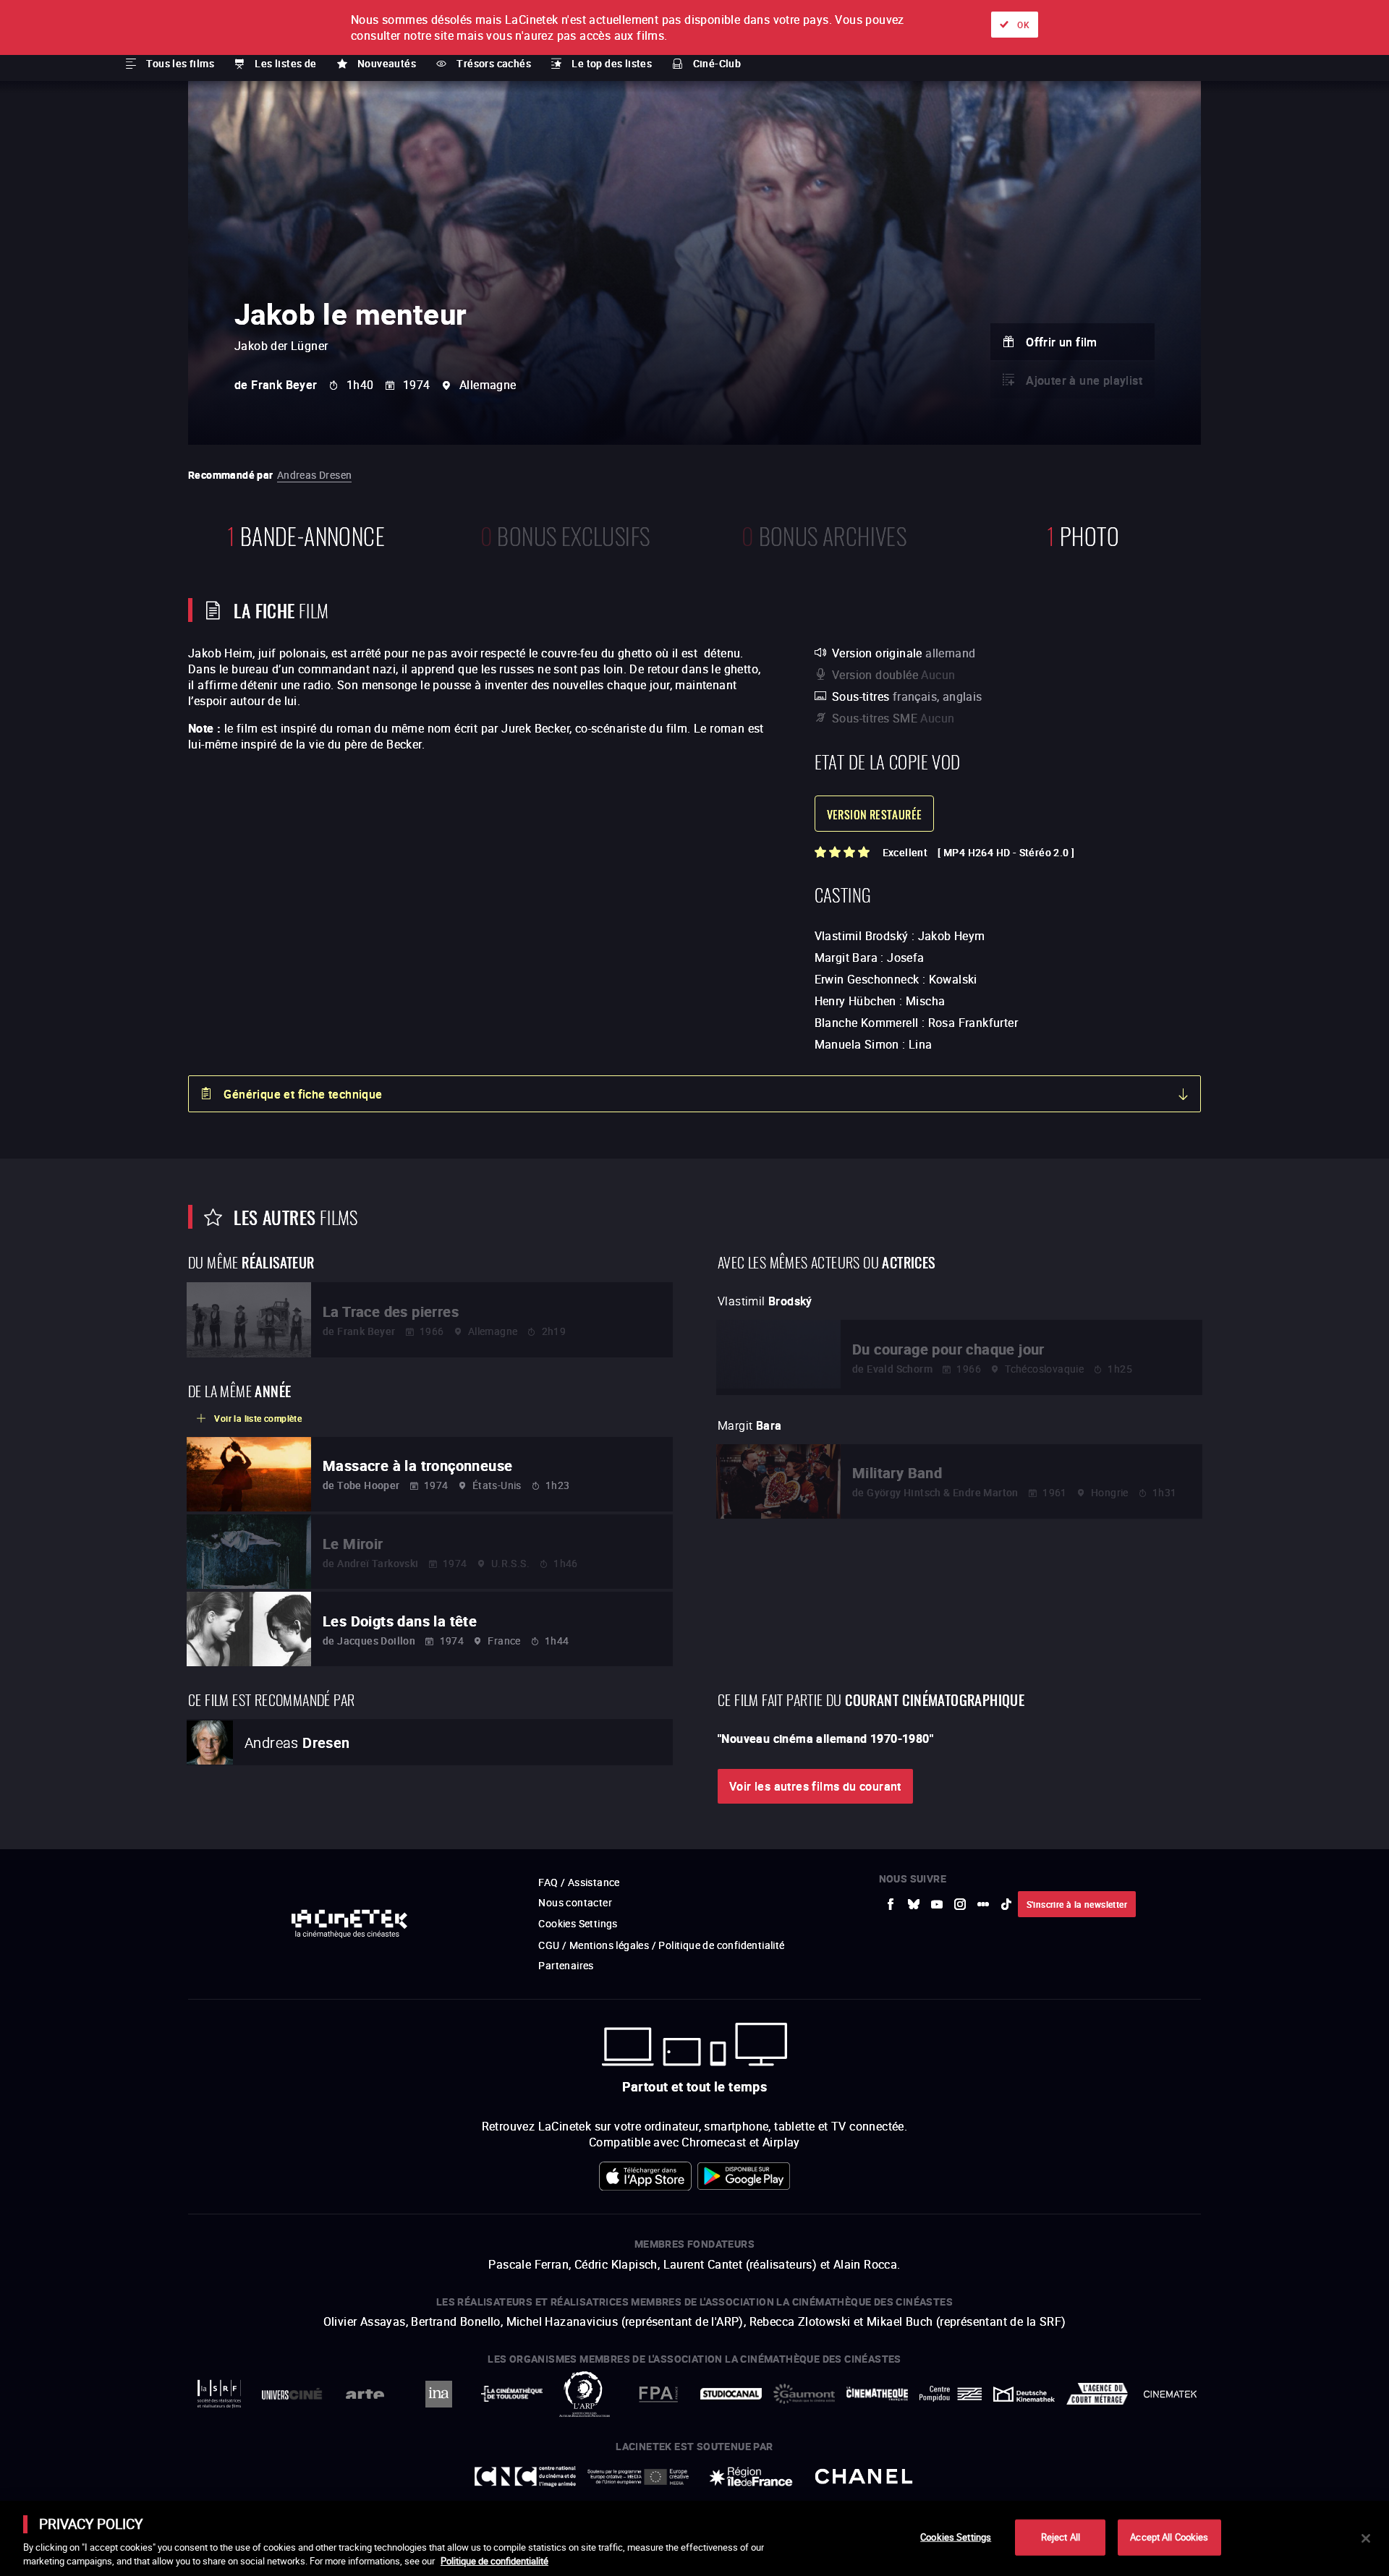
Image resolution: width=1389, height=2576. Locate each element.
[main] (694, 2538)
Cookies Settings (956, 2537)
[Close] (1366, 2538)
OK (1023, 25)
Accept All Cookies (1169, 2537)
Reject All (1061, 2537)
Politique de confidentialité (494, 2561)
